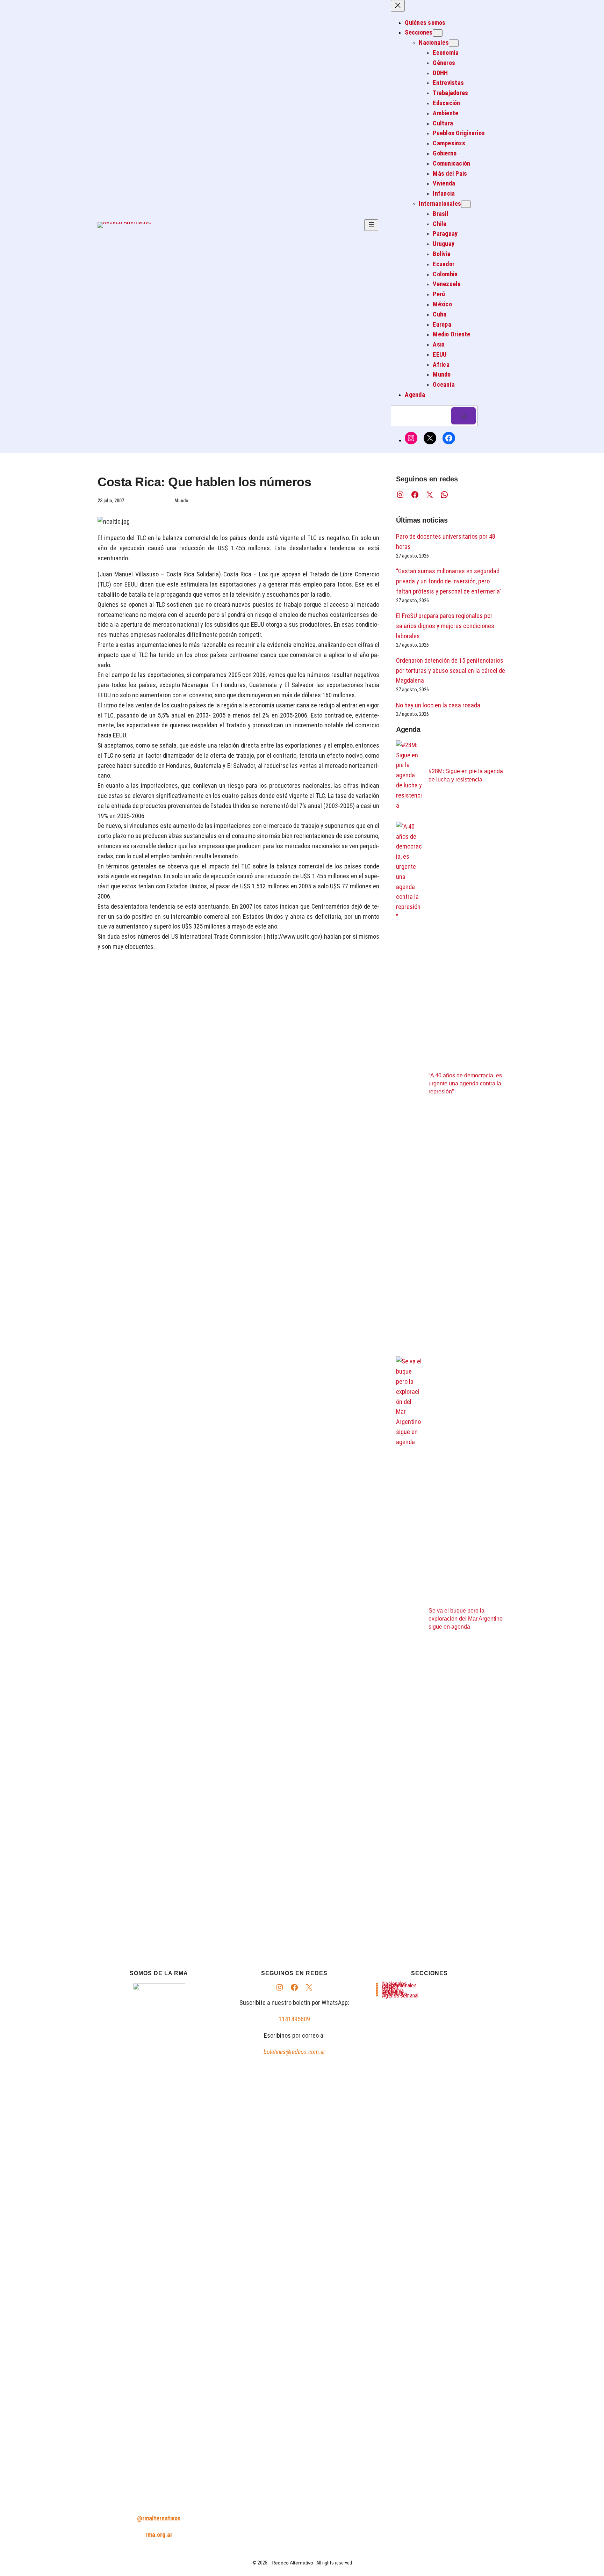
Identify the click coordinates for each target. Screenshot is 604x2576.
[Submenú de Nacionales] (454, 43)
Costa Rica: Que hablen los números (204, 482)
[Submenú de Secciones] (438, 33)
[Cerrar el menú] (398, 6)
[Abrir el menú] (371, 225)
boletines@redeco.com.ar (294, 2052)
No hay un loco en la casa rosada (438, 705)
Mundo (181, 501)
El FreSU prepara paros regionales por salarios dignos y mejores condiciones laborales (445, 626)
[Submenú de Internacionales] (466, 204)
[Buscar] (464, 416)
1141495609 (294, 2019)
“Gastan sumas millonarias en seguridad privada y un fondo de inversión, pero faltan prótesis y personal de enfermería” (449, 581)
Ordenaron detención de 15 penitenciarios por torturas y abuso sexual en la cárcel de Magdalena (451, 671)
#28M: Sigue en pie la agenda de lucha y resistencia (466, 775)
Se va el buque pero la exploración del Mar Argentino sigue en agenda (466, 1619)
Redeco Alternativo (292, 2563)
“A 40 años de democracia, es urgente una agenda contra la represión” (465, 1083)
